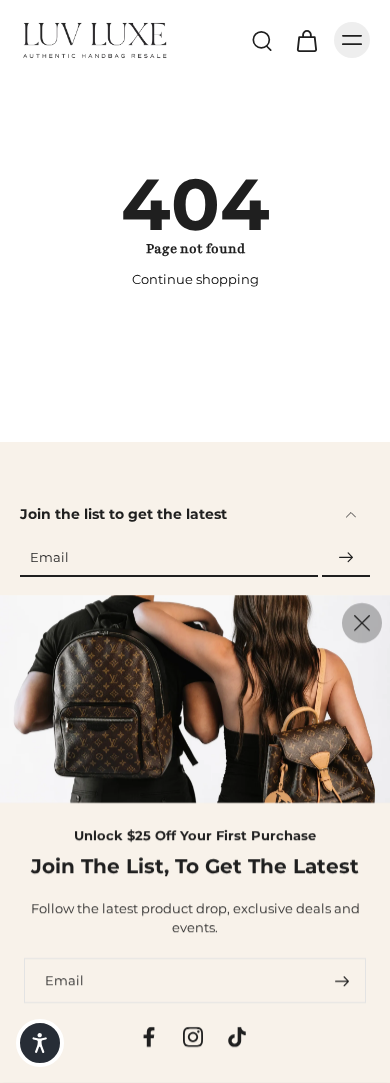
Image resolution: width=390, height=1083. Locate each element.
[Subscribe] (346, 558)
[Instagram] (193, 1037)
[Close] (362, 623)
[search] (262, 40)
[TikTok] (237, 1037)
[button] (40, 1043)
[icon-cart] (306, 40)
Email (49, 558)
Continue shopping (195, 279)
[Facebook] (149, 1037)
